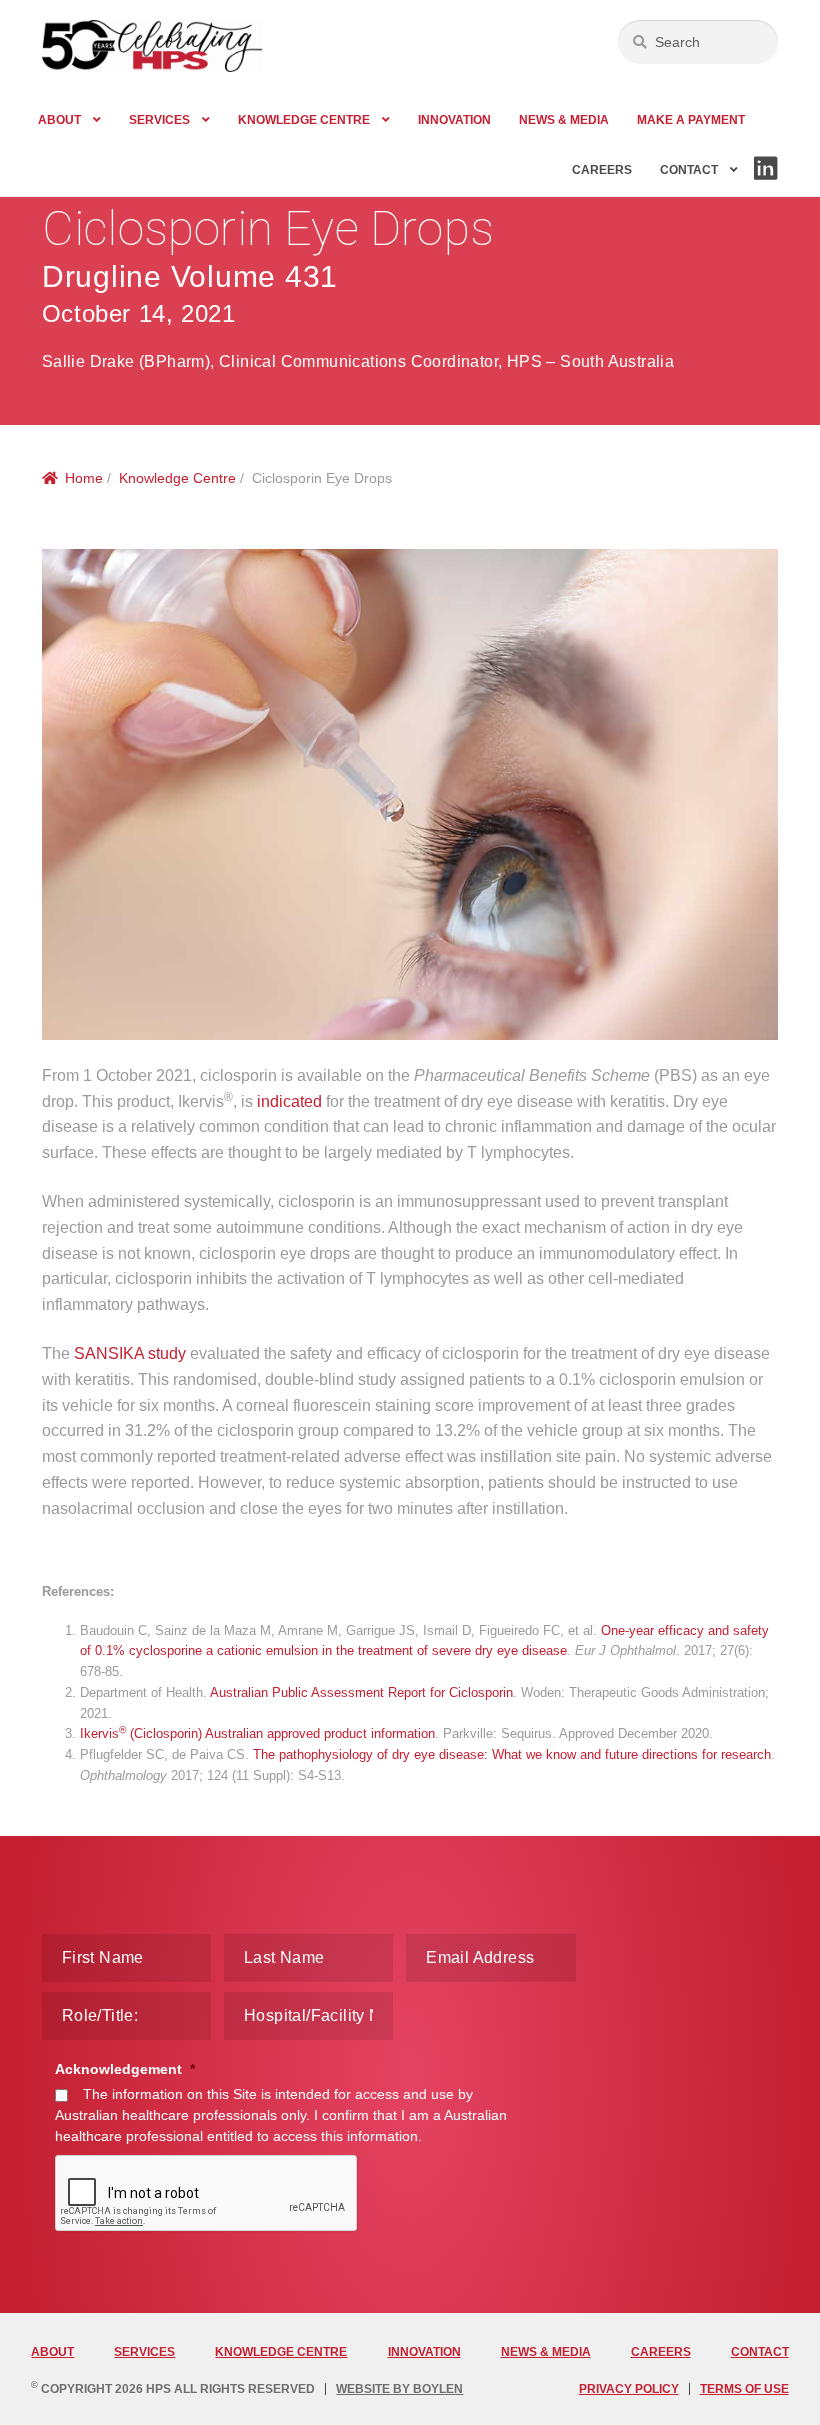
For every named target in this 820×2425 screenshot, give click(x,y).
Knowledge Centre (304, 120)
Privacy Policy (629, 2389)
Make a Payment (691, 120)
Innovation (454, 120)
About (59, 120)
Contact (689, 170)
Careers (602, 170)
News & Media (564, 120)
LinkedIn (764, 179)
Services (159, 120)
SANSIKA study (130, 1353)
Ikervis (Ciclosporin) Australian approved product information (257, 1733)
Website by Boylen (399, 2389)
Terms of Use (744, 2389)
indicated (289, 1101)
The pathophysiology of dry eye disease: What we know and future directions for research (512, 1754)
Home (84, 478)
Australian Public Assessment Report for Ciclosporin (361, 1692)
